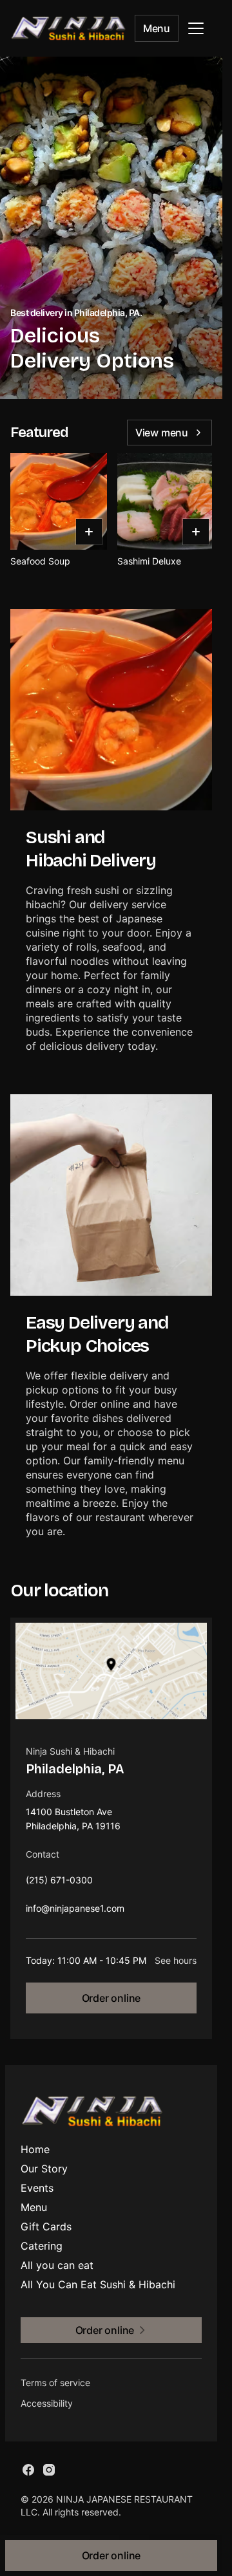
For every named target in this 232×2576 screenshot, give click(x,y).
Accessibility (47, 2403)
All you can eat (57, 2265)
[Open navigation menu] (196, 28)
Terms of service (55, 2383)
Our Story (44, 2169)
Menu (157, 28)
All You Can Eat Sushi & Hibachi (98, 2284)
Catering (42, 2246)
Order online (111, 1998)
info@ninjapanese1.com (75, 1911)
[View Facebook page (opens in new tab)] (28, 2470)
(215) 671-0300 (59, 1883)
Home (35, 2149)
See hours (176, 1960)
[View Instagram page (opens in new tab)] (49, 2470)
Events (37, 2188)
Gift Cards (46, 2226)
